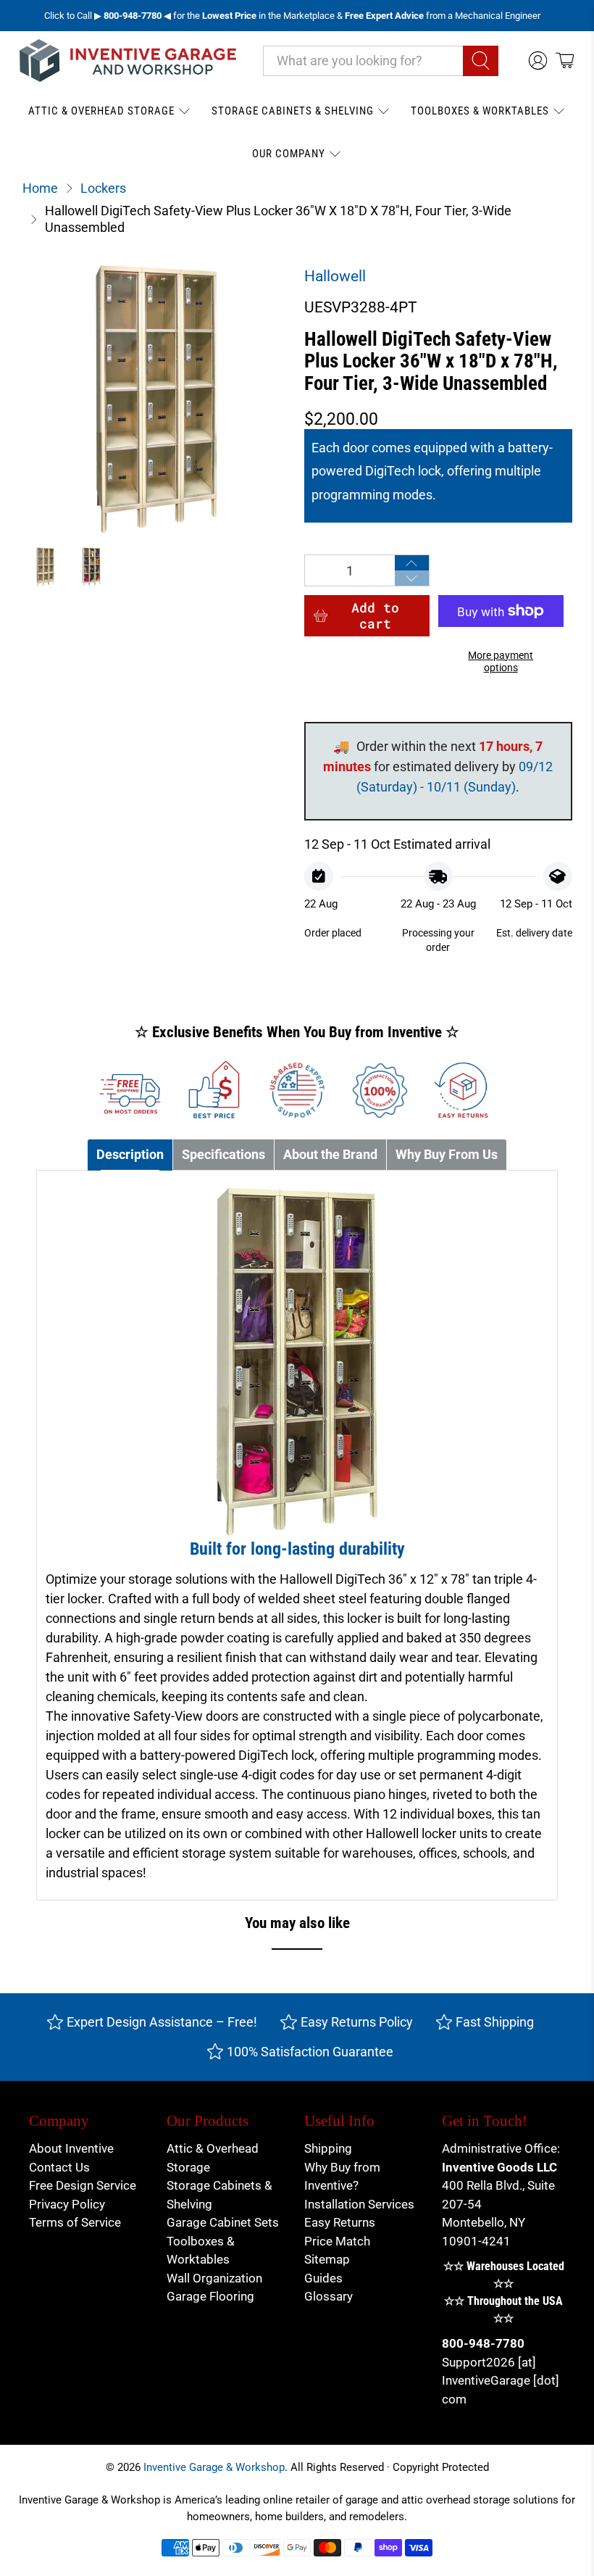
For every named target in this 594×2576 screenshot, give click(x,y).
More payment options (501, 662)
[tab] (130, 1155)
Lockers (103, 188)
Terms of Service (75, 2222)
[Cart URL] (565, 61)
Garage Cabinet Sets (223, 2222)
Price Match (337, 2241)
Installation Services (359, 2204)
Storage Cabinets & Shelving (293, 111)
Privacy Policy (67, 2204)
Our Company (289, 154)
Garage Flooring (210, 2296)
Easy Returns (340, 2222)
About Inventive (71, 2148)
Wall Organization (214, 2278)
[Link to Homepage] (128, 61)
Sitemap (327, 2259)
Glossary (329, 2296)
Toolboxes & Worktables (480, 111)
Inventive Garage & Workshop (214, 2467)
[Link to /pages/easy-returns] (463, 1090)
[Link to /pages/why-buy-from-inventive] (380, 1090)
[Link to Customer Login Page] (538, 61)
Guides (323, 2278)
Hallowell (335, 276)
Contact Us (59, 2167)
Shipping (328, 2148)
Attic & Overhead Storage (101, 111)
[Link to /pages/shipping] (131, 1090)
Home (40, 188)
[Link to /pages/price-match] (214, 1090)
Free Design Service (83, 2185)
